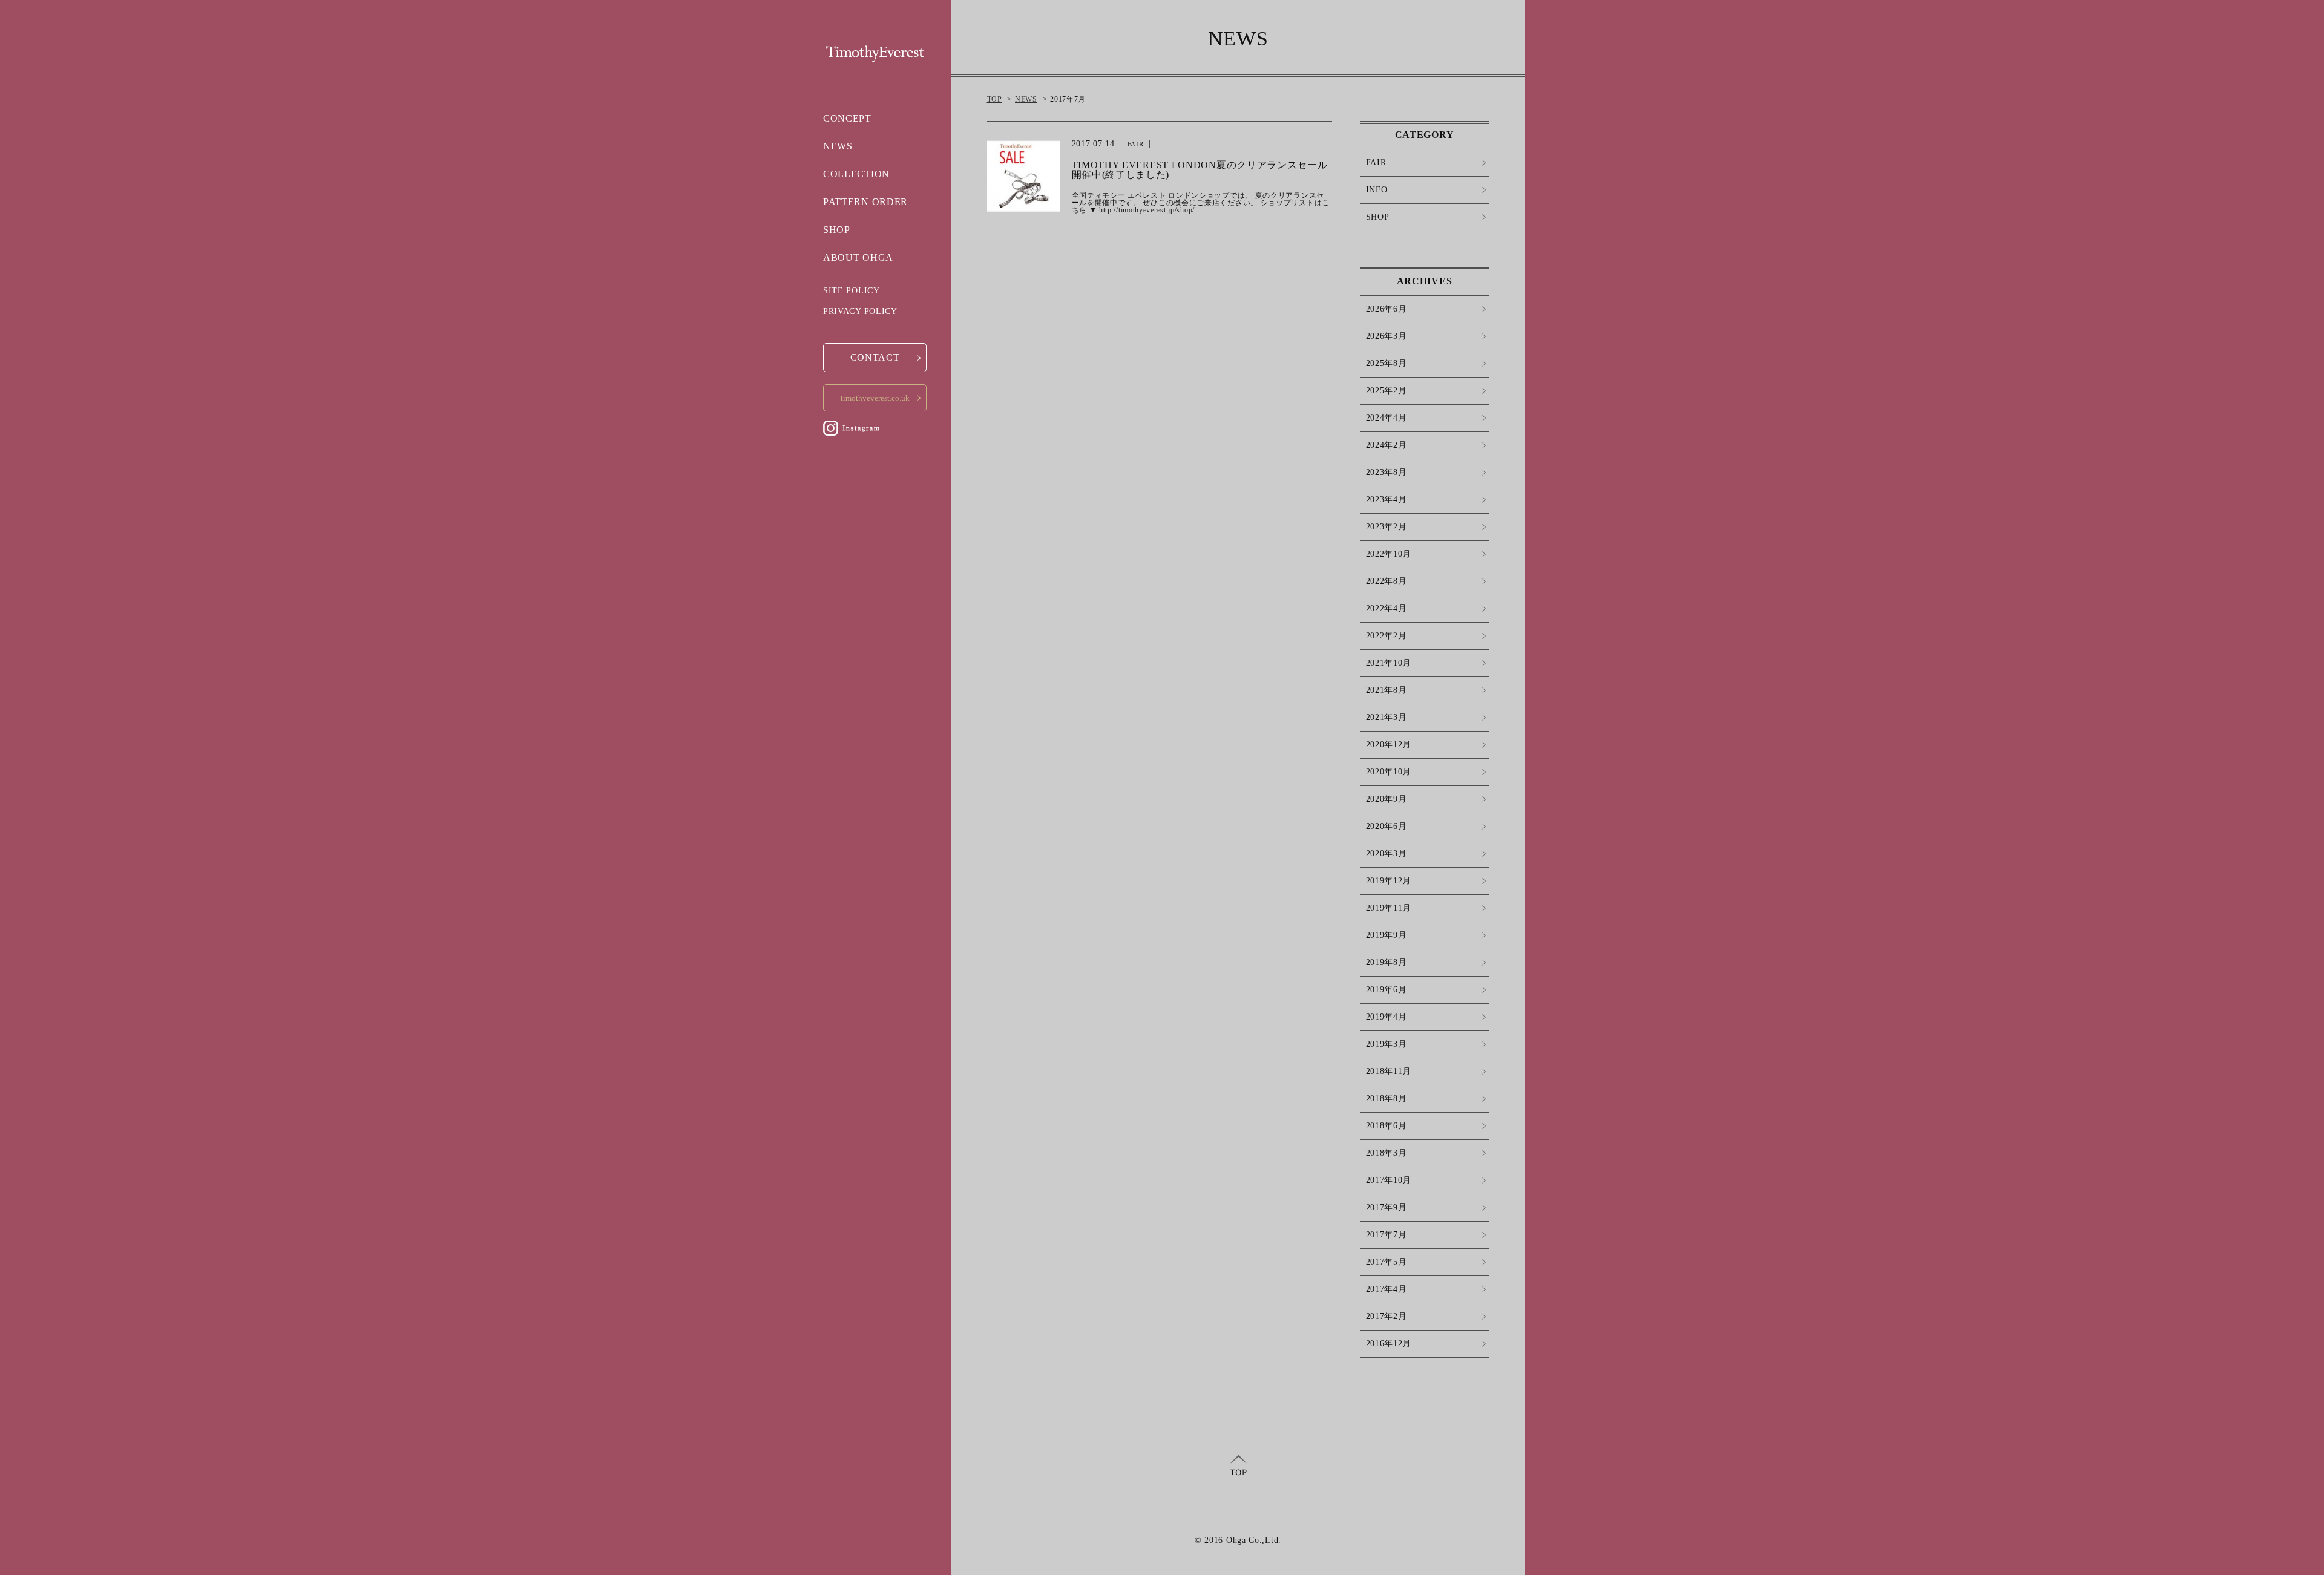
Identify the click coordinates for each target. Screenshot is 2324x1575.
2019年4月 (1387, 1017)
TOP (995, 99)
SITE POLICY (852, 291)
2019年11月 (1389, 908)
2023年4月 (1387, 499)
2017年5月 (1387, 1262)
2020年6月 (1387, 826)
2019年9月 (1387, 935)
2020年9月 (1387, 799)
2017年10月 (1389, 1180)
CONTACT (875, 357)
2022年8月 (1387, 581)
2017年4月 (1387, 1289)
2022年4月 (1387, 608)
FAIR (1376, 162)
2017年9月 (1387, 1207)
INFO (1377, 190)
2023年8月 (1387, 472)
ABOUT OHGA (858, 257)
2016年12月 (1389, 1344)
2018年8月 (1387, 1099)
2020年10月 (1389, 772)
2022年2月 (1387, 636)
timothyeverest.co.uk (875, 398)
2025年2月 (1387, 391)
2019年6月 (1387, 990)
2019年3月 (1387, 1044)
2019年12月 (1389, 881)
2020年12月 (1389, 745)
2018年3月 (1387, 1153)
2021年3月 (1387, 717)
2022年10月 (1389, 554)
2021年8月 (1387, 690)
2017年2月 (1387, 1316)
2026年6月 (1387, 309)
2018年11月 (1389, 1071)
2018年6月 (1387, 1126)
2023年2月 (1387, 527)
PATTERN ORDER (865, 202)
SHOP (837, 230)
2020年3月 (1387, 853)
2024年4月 (1387, 418)
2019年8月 (1387, 962)
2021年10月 (1389, 663)
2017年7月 (1387, 1235)
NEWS (838, 146)
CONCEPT (847, 118)
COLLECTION (856, 174)
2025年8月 (1387, 363)
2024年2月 (1387, 445)
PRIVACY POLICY (860, 311)
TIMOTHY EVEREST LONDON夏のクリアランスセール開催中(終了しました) (1200, 170)
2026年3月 (1387, 336)
